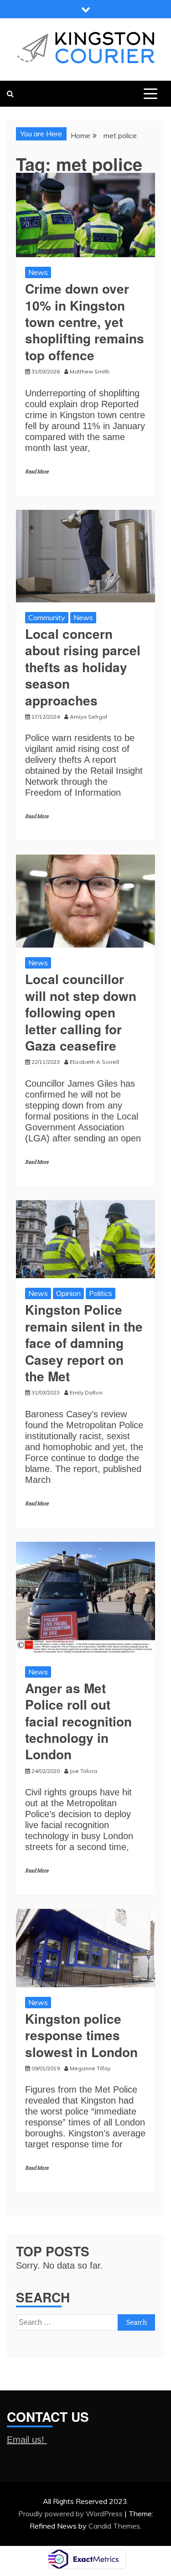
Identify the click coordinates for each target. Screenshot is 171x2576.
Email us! (27, 2440)
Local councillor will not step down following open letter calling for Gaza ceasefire (81, 1012)
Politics (101, 1293)
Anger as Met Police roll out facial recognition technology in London (78, 1721)
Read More (37, 472)
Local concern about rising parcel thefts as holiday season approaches (83, 667)
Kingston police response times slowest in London (81, 2035)
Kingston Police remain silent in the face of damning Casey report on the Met (84, 1343)
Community (47, 617)
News (38, 272)
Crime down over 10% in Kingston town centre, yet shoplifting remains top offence (85, 322)
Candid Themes (114, 2526)
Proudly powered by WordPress (71, 2514)
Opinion (68, 1293)
